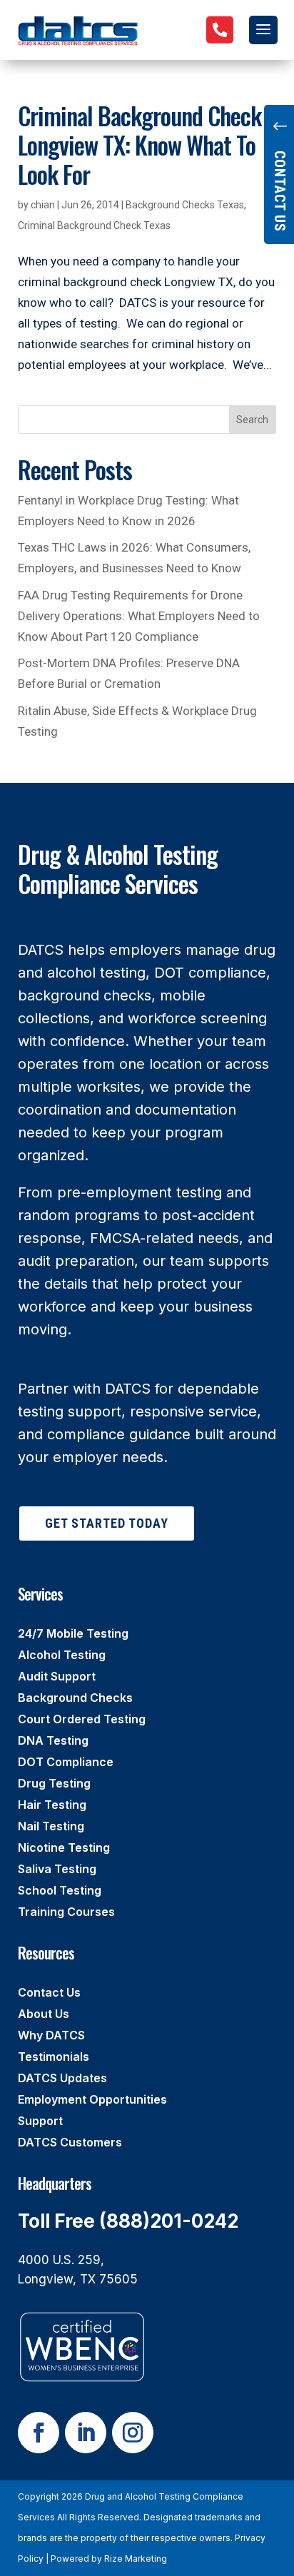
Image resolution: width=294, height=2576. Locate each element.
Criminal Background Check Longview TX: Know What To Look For (140, 144)
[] (220, 53)
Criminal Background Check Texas (94, 225)
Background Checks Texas (185, 205)
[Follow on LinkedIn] (86, 2433)
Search (252, 420)
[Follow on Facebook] (39, 2433)
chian (43, 205)
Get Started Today (107, 1523)
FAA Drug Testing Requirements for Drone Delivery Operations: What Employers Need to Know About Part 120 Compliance (139, 616)
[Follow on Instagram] (133, 2433)
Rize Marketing (136, 2559)
